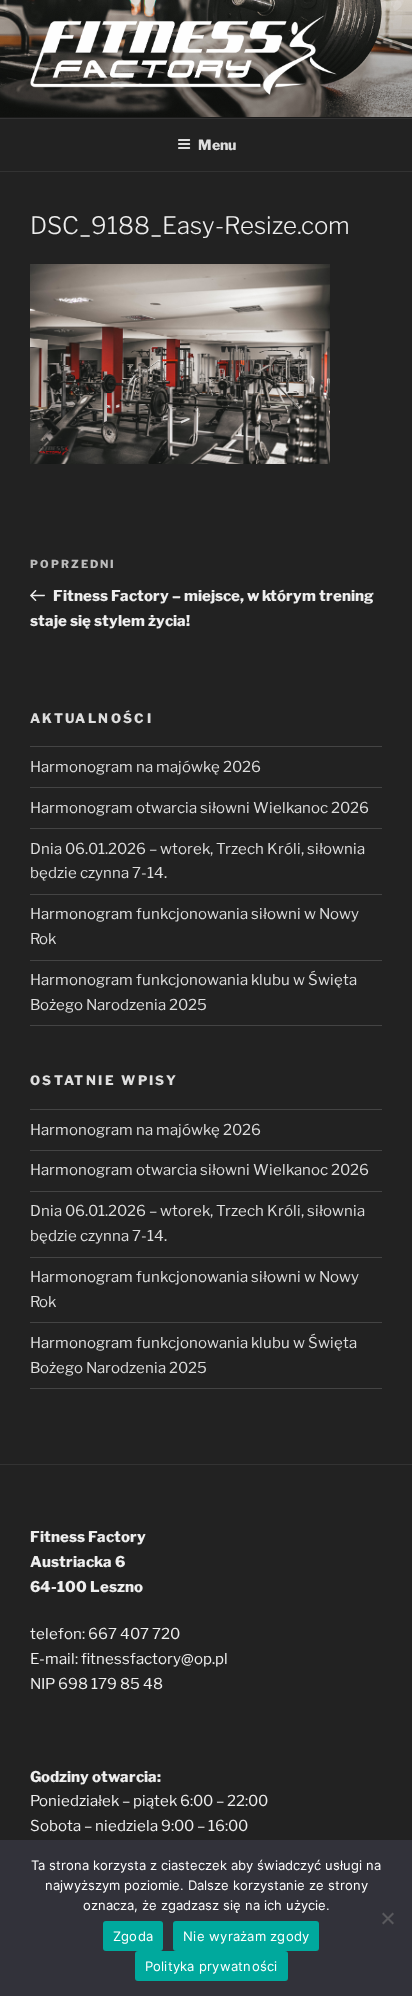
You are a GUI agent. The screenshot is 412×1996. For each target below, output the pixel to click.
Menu (217, 144)
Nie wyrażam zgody (246, 1936)
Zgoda (133, 1936)
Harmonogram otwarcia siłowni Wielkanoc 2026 (199, 808)
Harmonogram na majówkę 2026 (145, 767)
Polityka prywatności (211, 1966)
